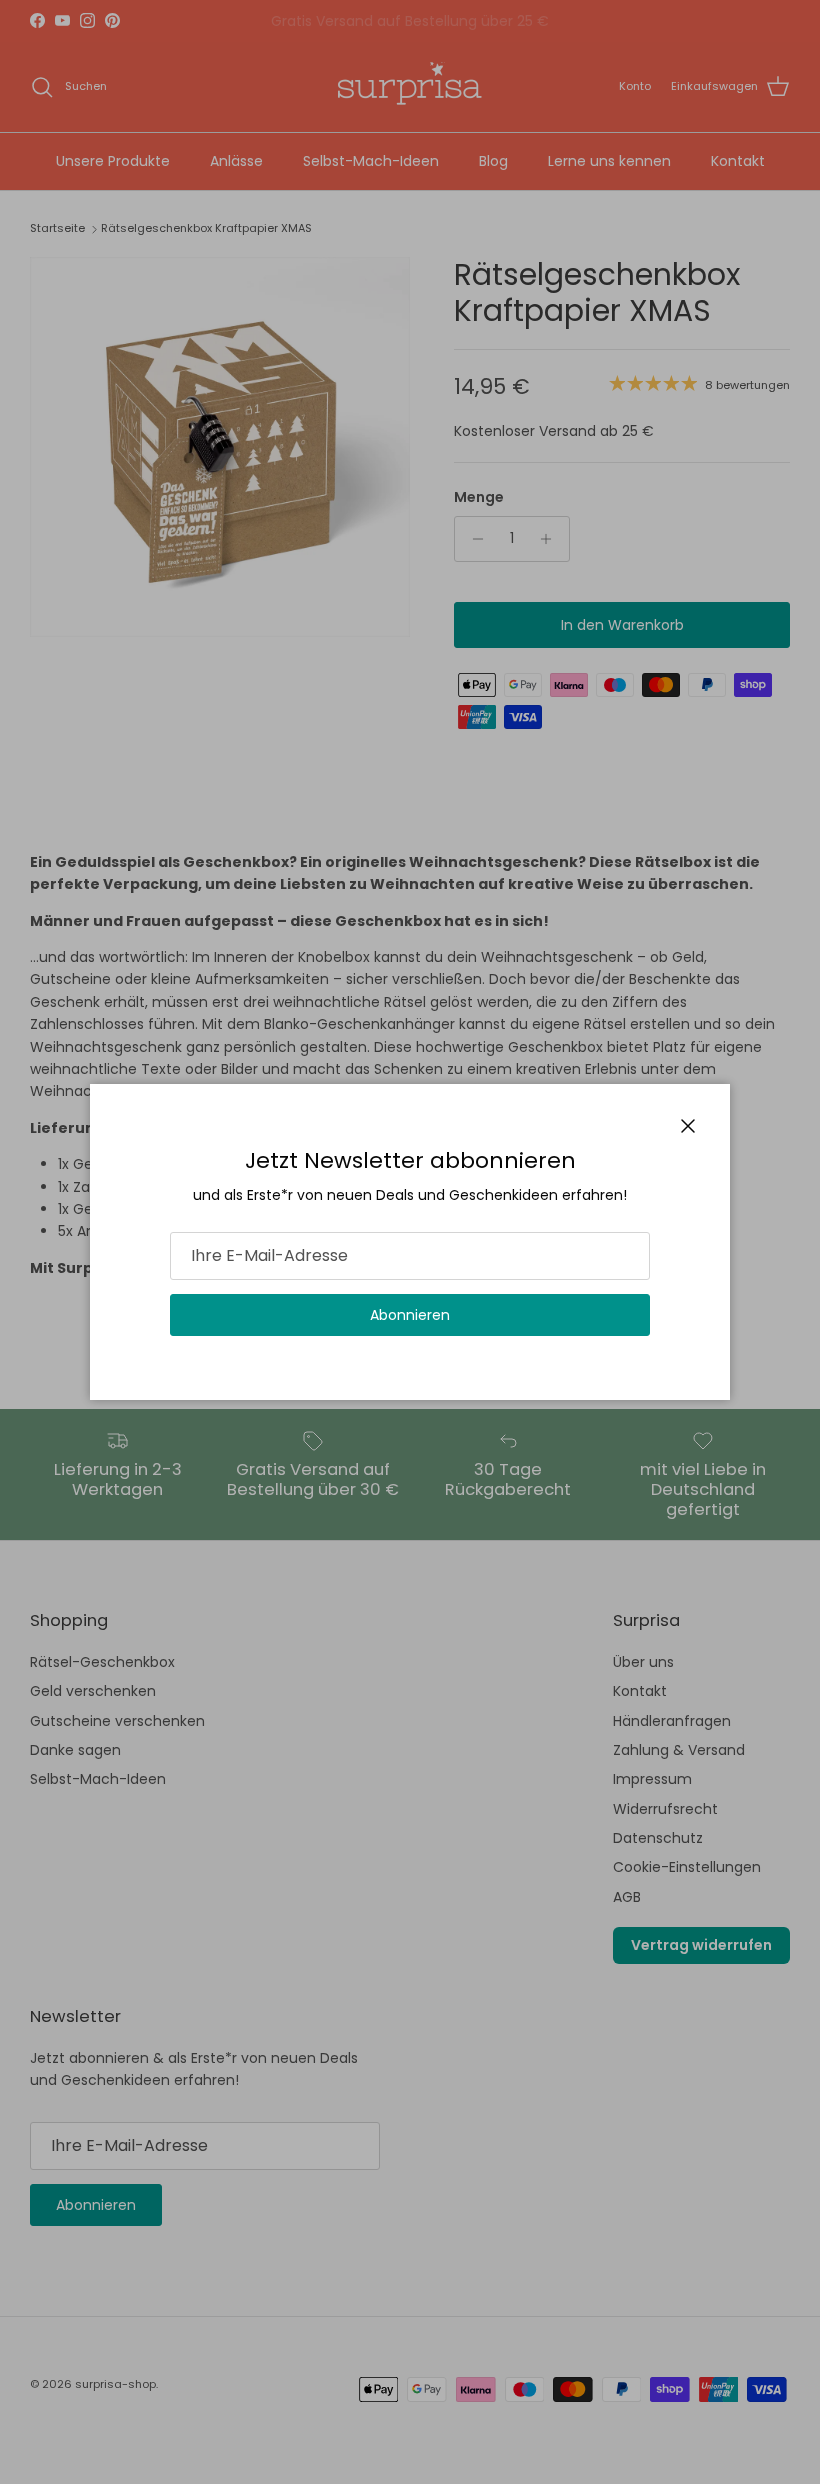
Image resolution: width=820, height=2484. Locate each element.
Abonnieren (410, 1315)
